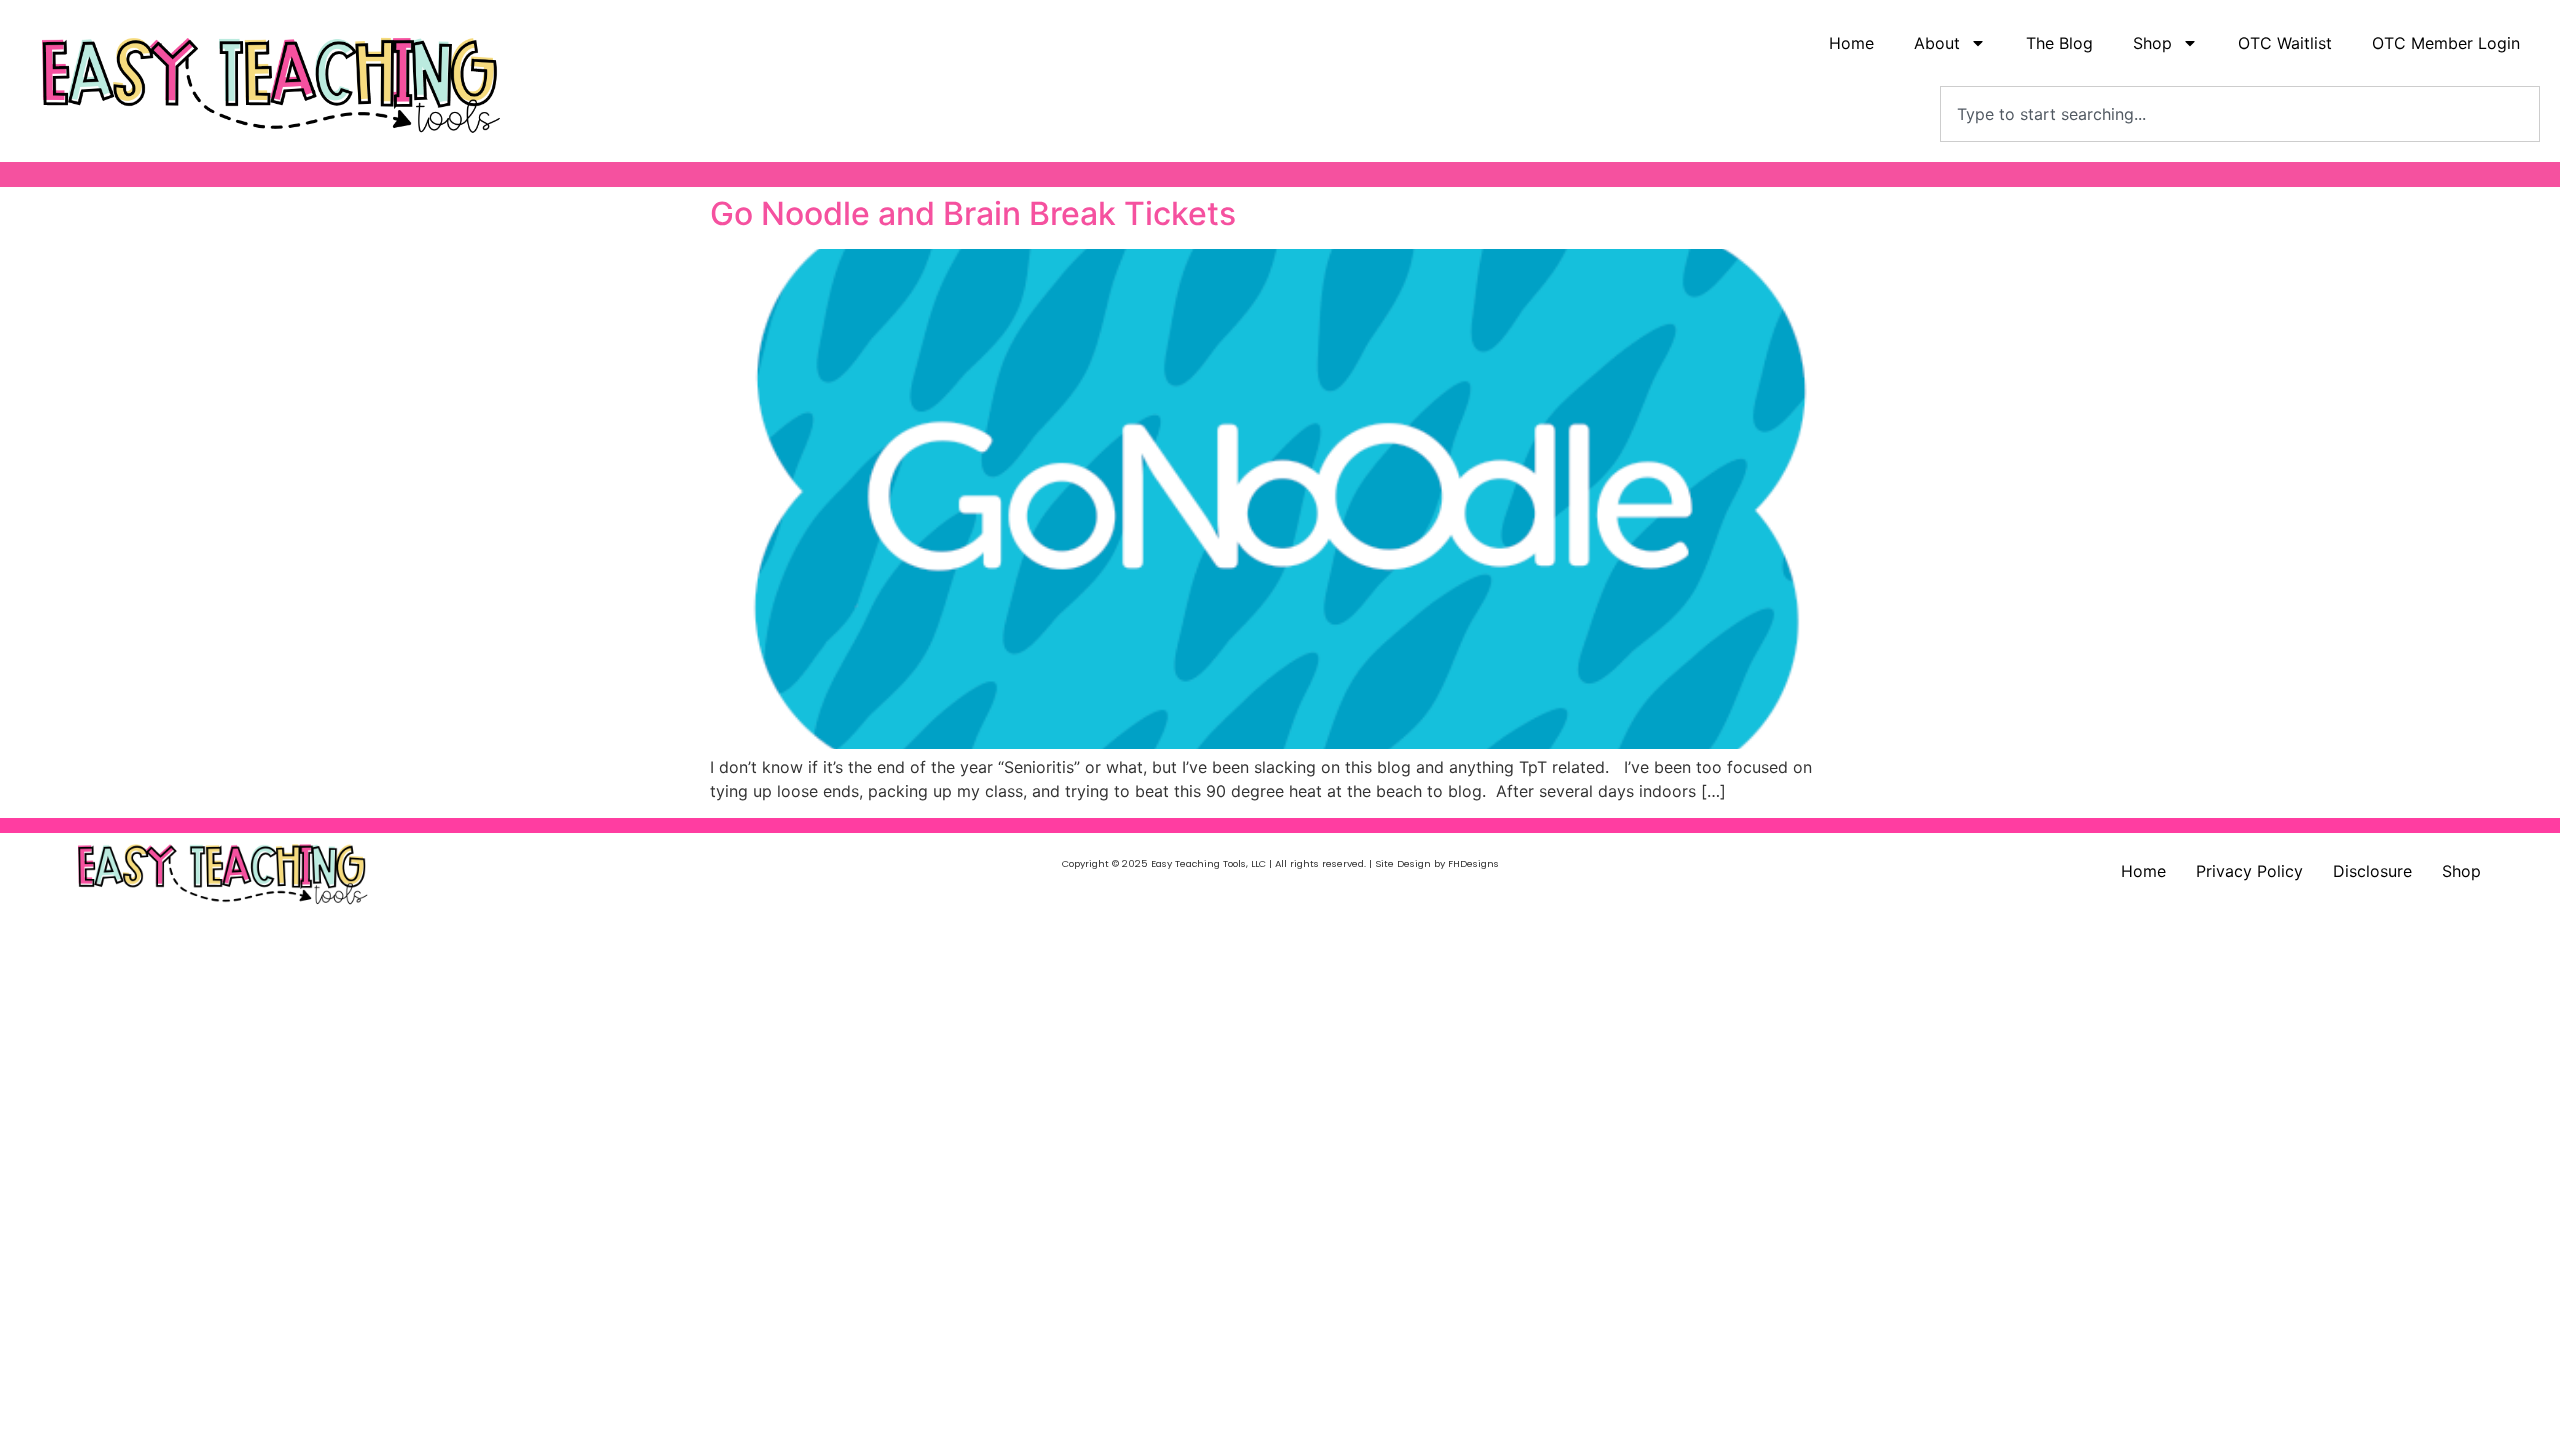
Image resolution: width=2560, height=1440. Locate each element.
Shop (2461, 871)
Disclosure (2372, 871)
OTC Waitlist (2285, 43)
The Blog (2059, 43)
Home (1851, 43)
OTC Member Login (2446, 43)
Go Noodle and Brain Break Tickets (973, 213)
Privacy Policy (2249, 871)
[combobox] (2240, 114)
